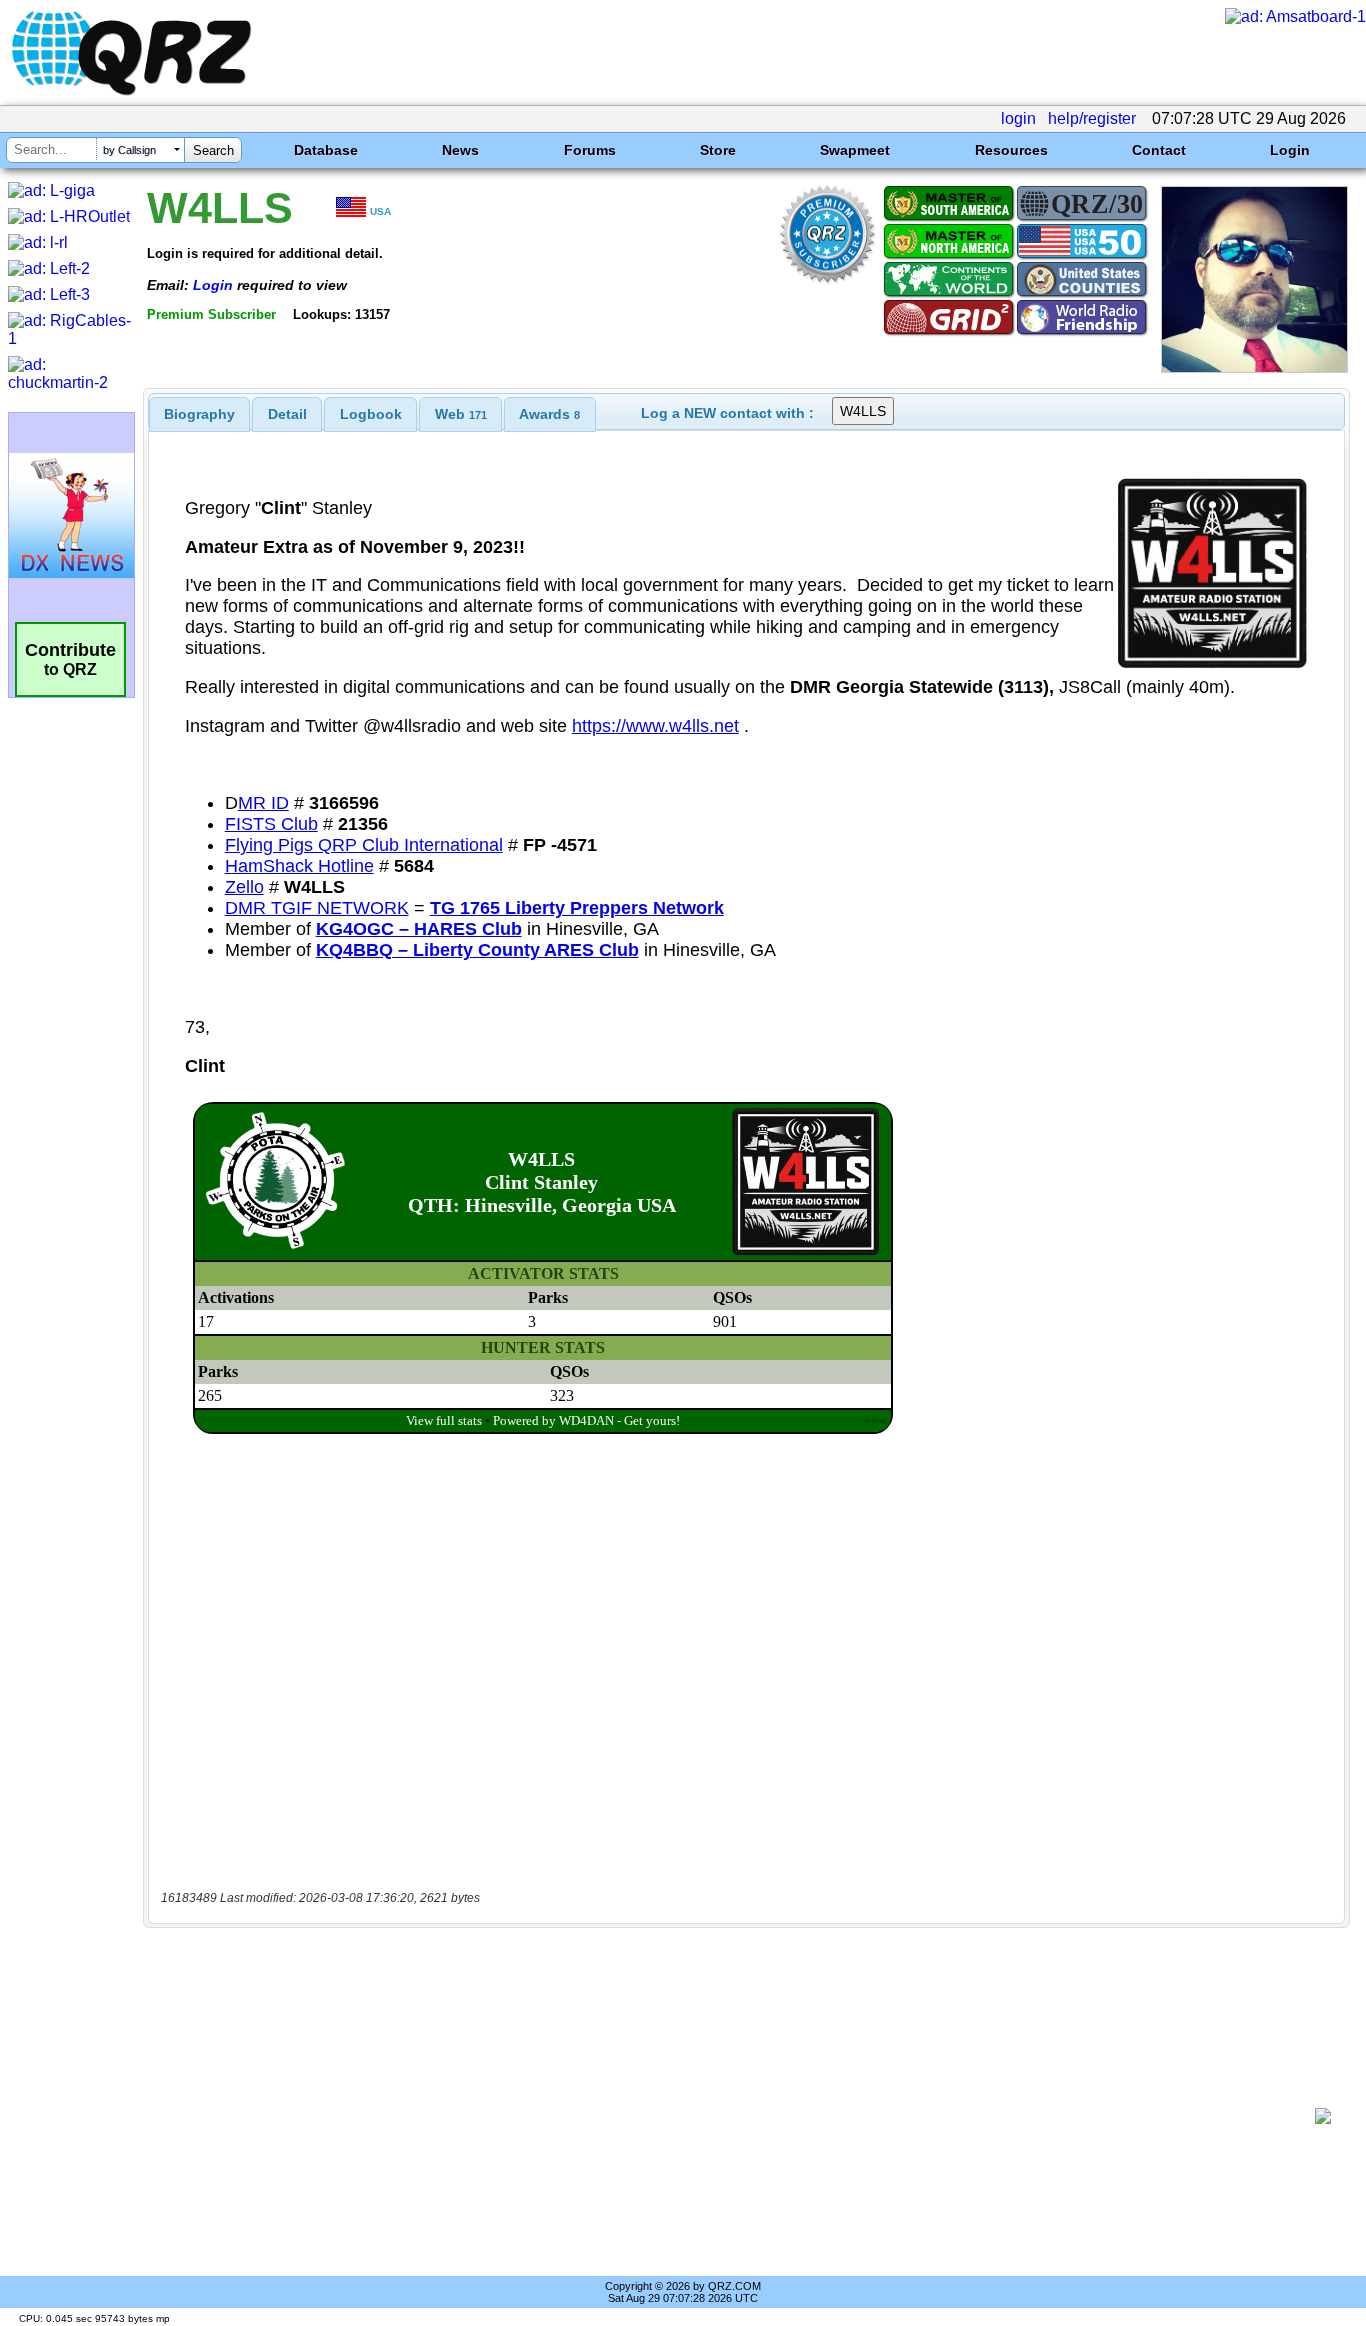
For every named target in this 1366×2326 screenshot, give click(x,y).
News (460, 150)
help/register (1092, 118)
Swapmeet (855, 150)
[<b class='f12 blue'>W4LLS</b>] (1254, 367)
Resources (1011, 150)
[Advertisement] (736, 2116)
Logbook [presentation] (371, 414)
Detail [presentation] (287, 414)
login (1018, 118)
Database (326, 150)
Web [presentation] (461, 414)
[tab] (199, 414)
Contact (1159, 150)
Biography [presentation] (199, 414)
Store (718, 150)
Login (1290, 150)
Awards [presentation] (549, 414)
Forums (590, 150)
